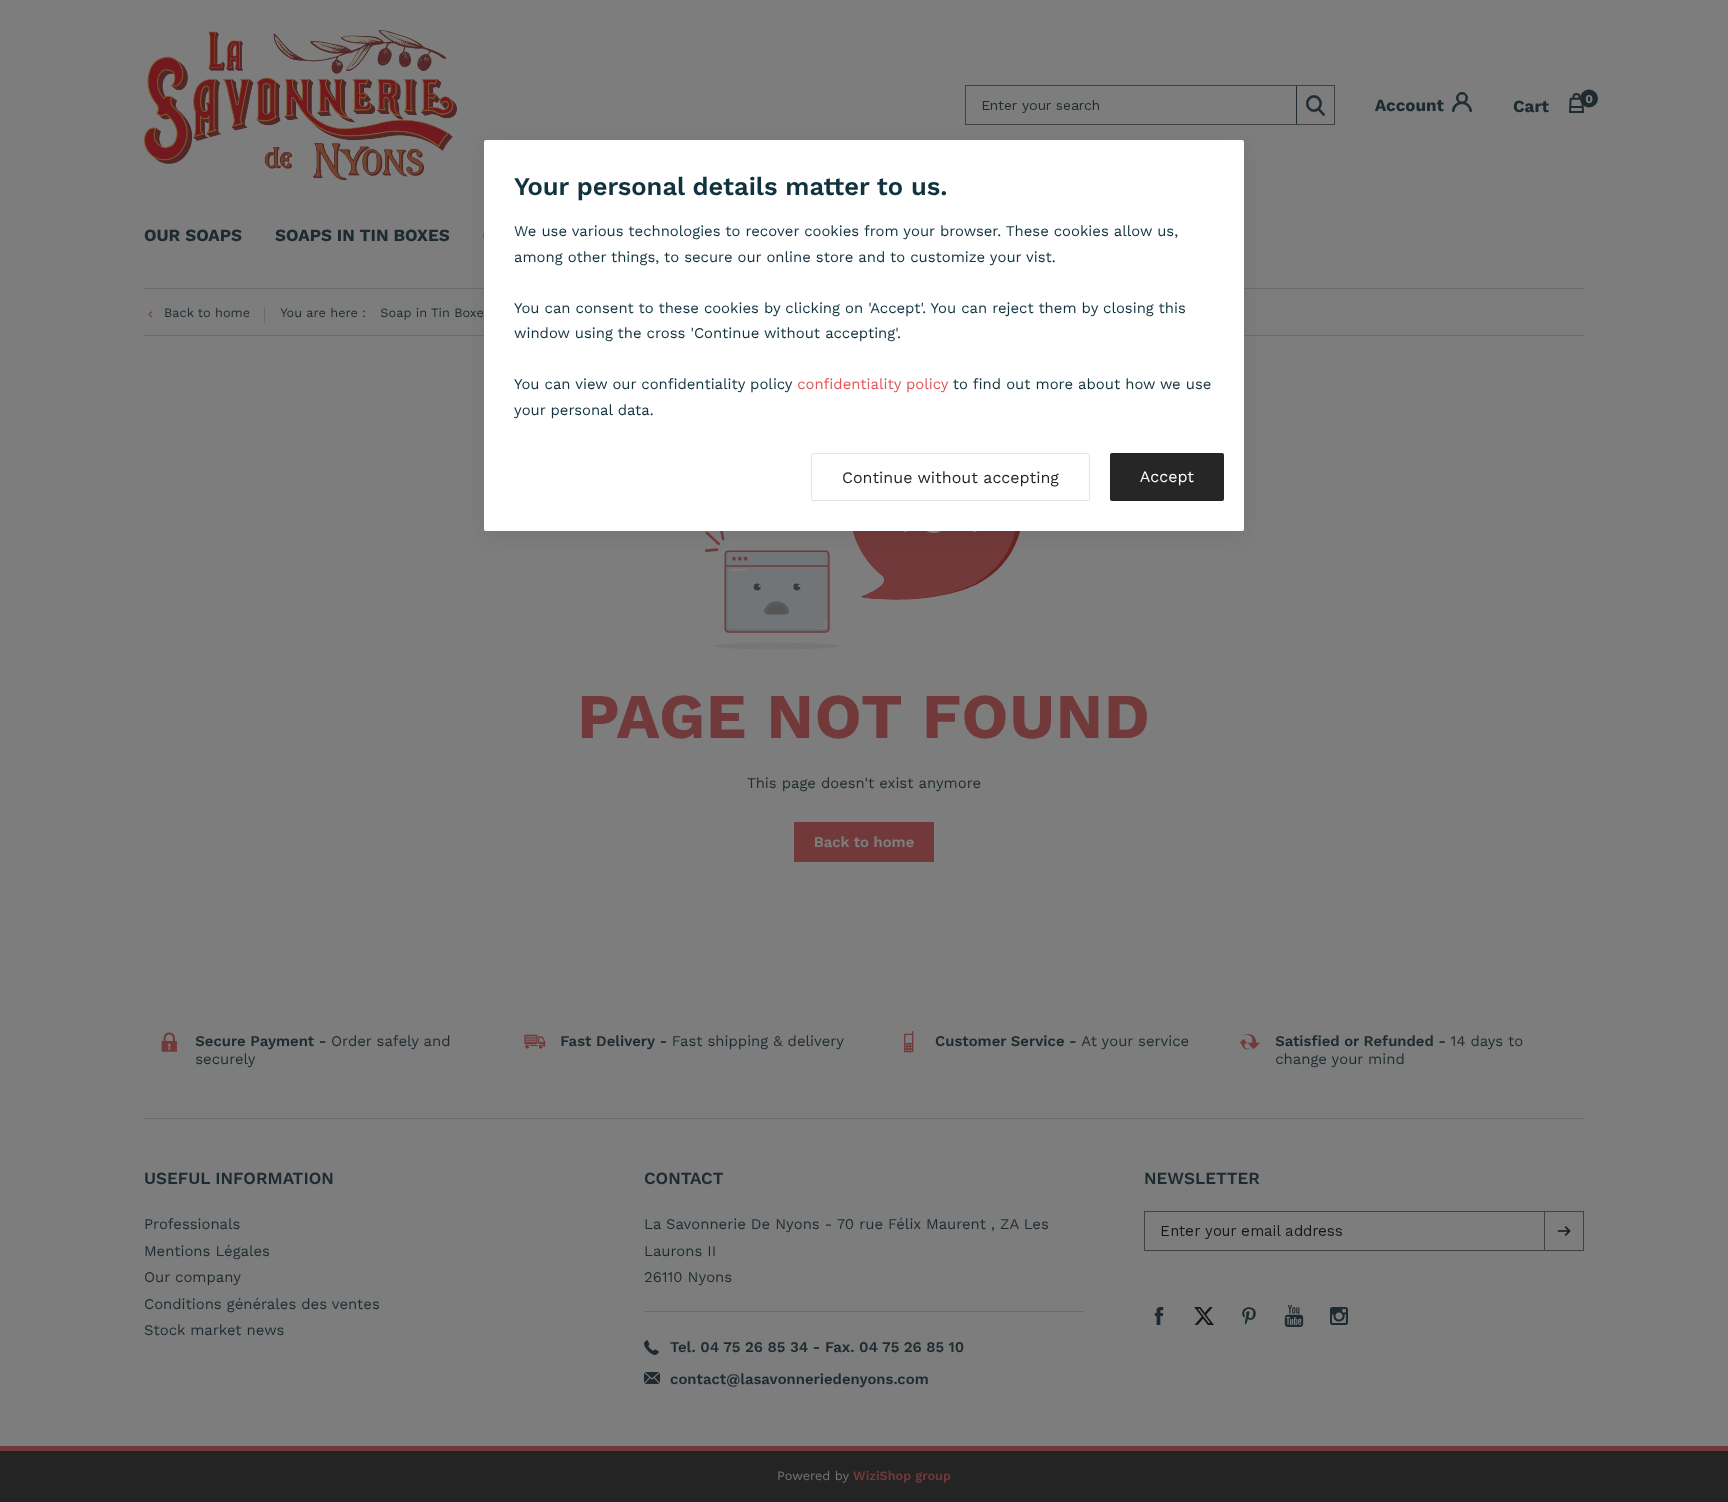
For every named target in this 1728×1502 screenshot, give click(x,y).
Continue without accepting (950, 477)
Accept (1167, 476)
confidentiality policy (872, 384)
